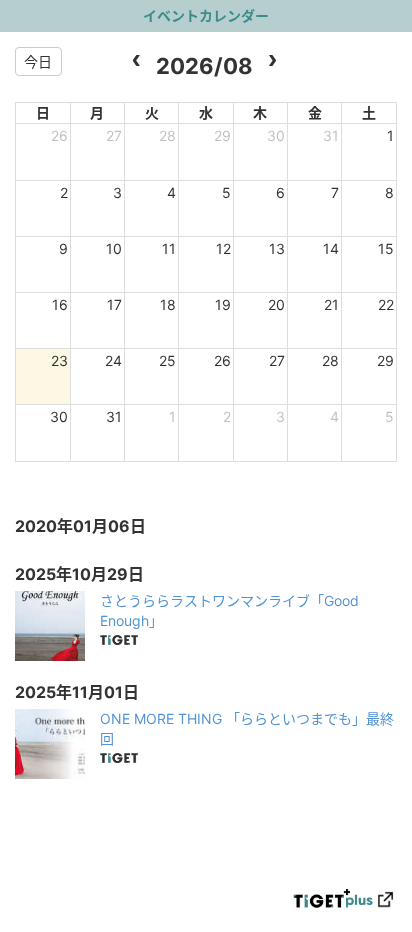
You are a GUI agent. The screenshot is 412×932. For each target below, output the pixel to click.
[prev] (136, 61)
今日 (38, 61)
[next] (272, 61)
